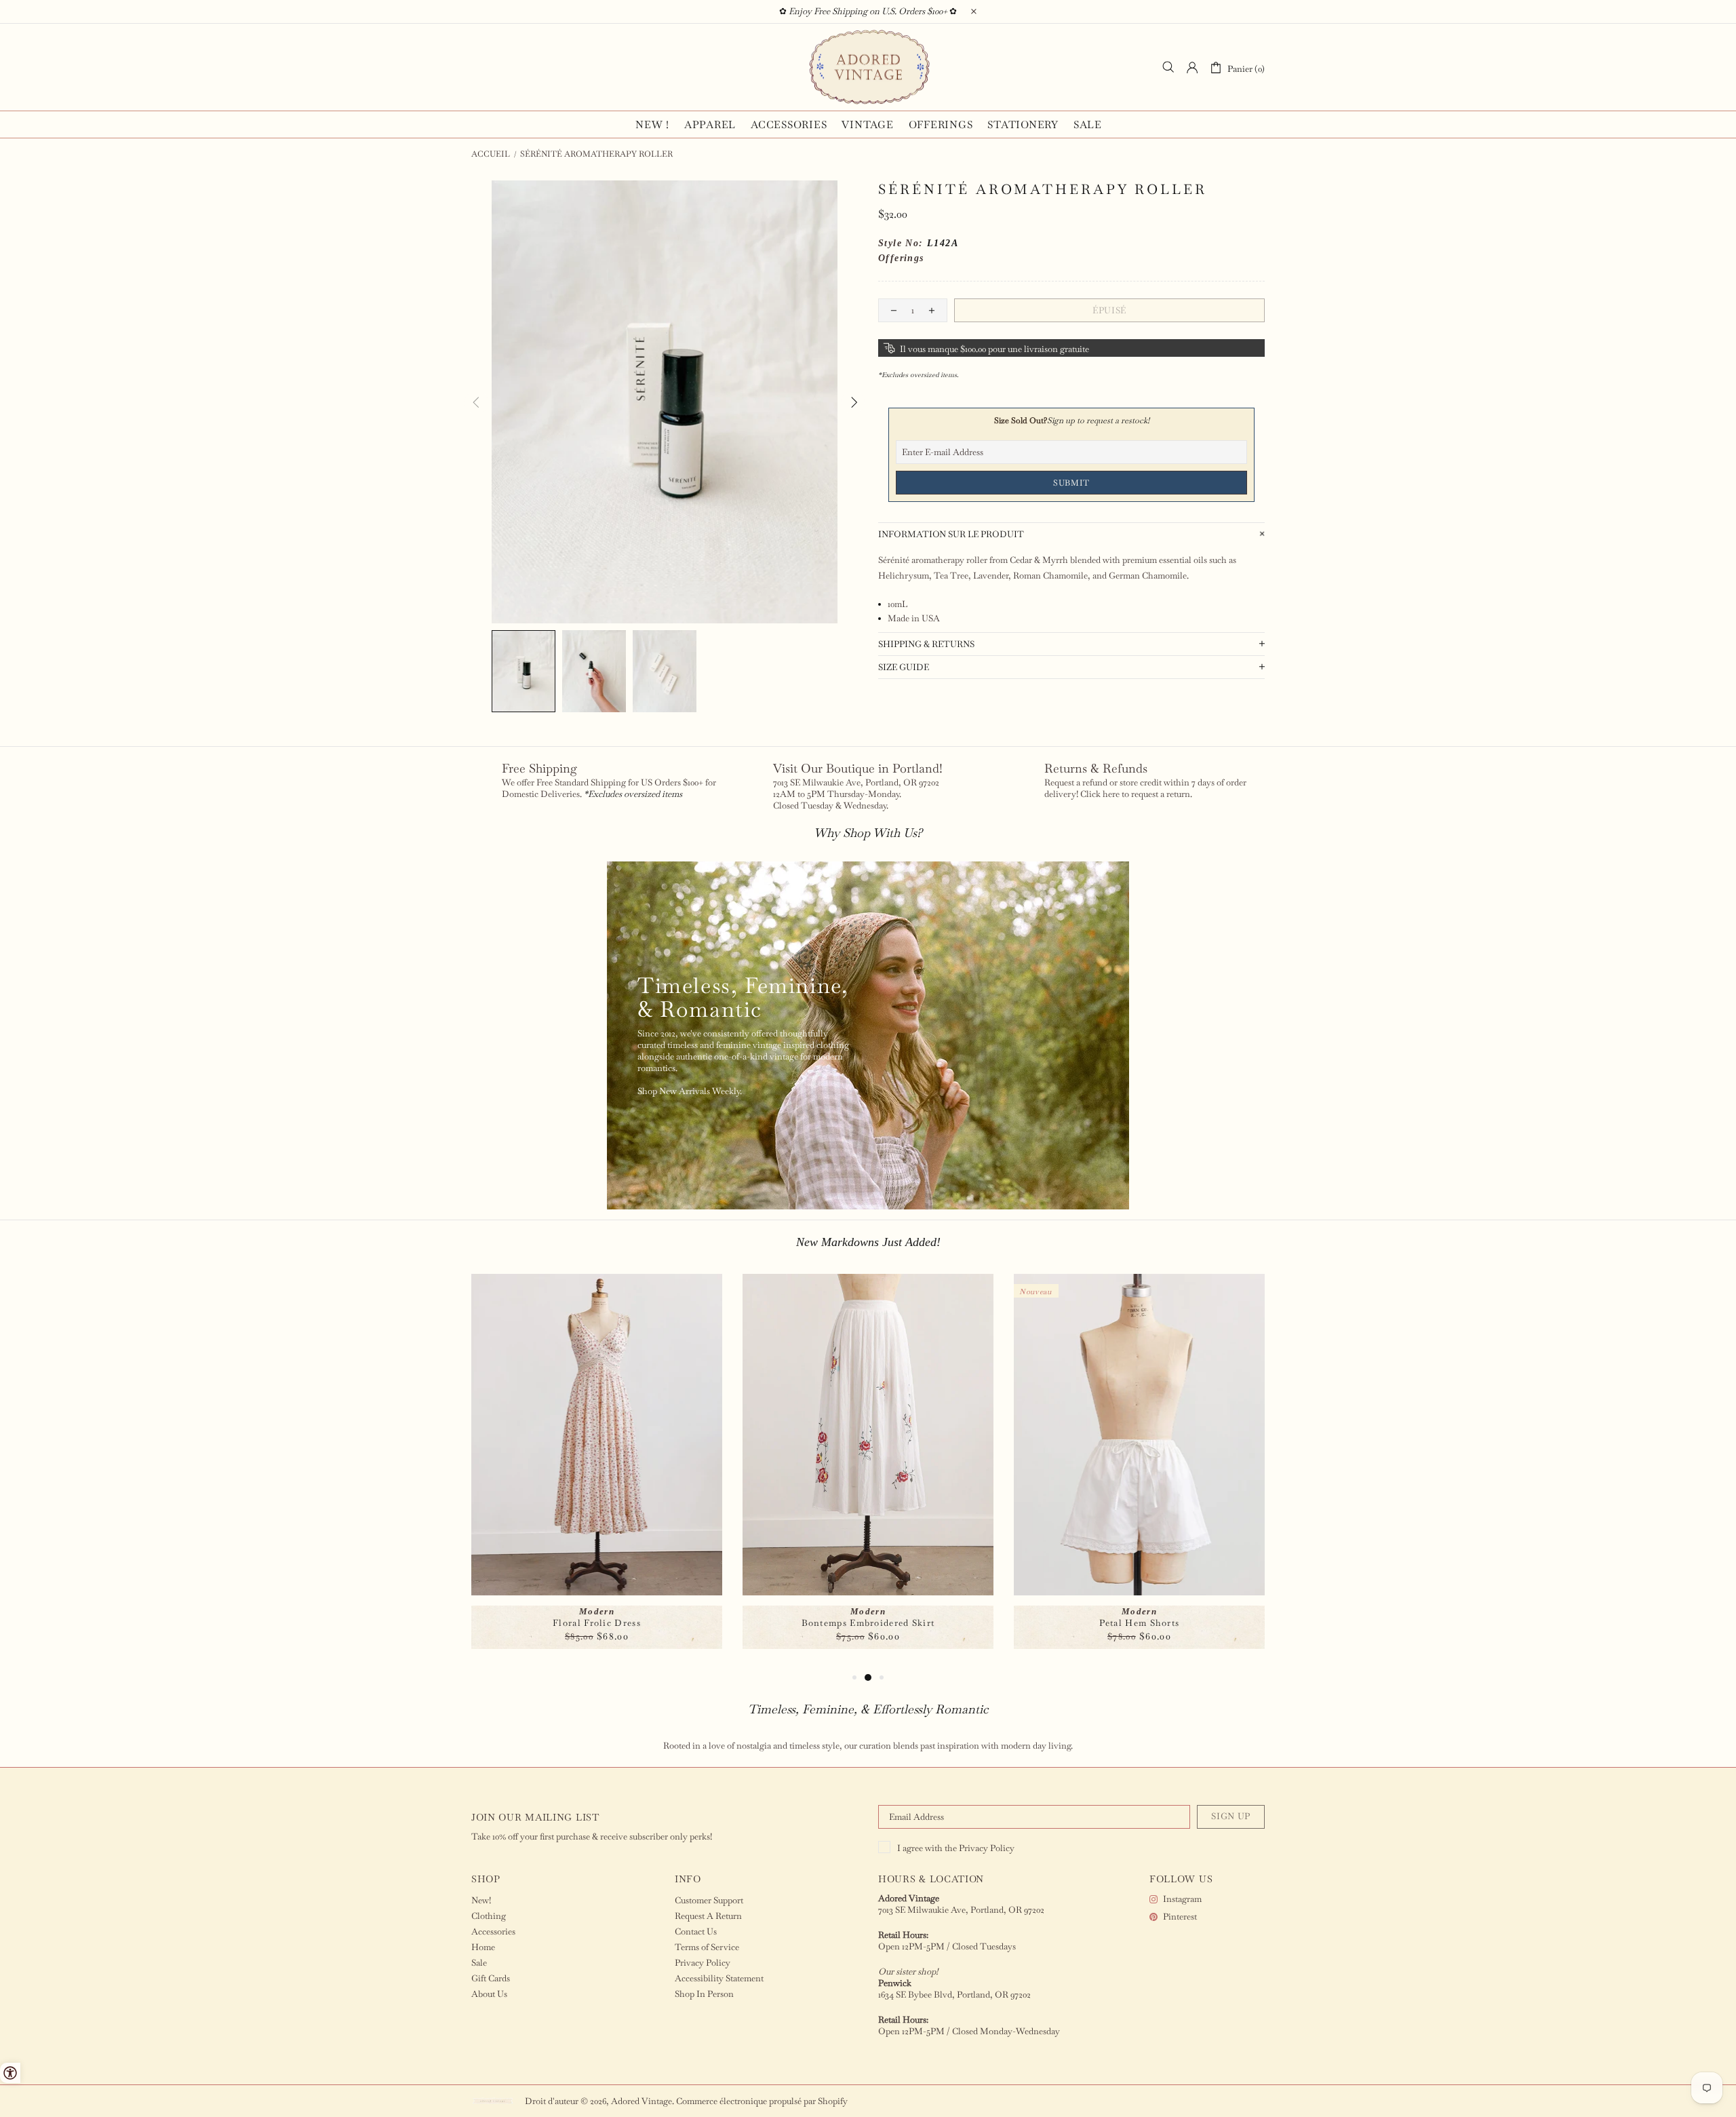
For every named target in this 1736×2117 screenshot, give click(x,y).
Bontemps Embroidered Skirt (868, 1623)
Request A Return (708, 1916)
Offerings (901, 258)
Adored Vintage (868, 67)
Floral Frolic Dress (597, 1623)
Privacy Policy (987, 1848)
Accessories (493, 1931)
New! (481, 1900)
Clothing (489, 1916)
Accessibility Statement (719, 1978)
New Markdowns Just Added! (868, 1242)
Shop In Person (704, 1994)
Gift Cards (491, 1978)
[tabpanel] (597, 1472)
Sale (479, 1963)
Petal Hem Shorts (1140, 1623)
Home (483, 1947)
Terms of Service (707, 1947)
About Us (489, 1994)
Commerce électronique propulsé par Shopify (762, 2101)
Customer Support (709, 1900)
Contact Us (696, 1931)
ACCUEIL (491, 154)
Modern (597, 1611)
